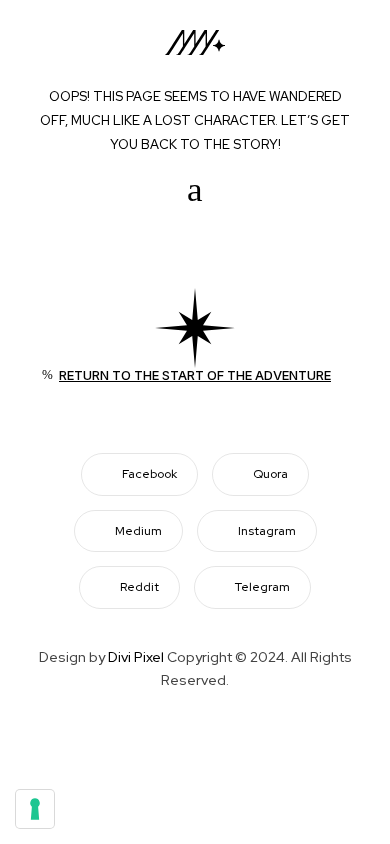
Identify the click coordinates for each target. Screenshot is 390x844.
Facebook (149, 474)
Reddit (139, 587)
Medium (138, 531)
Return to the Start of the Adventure (195, 375)
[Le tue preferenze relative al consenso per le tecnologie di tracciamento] (35, 809)
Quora (270, 474)
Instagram (267, 531)
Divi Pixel (136, 657)
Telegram (262, 587)
